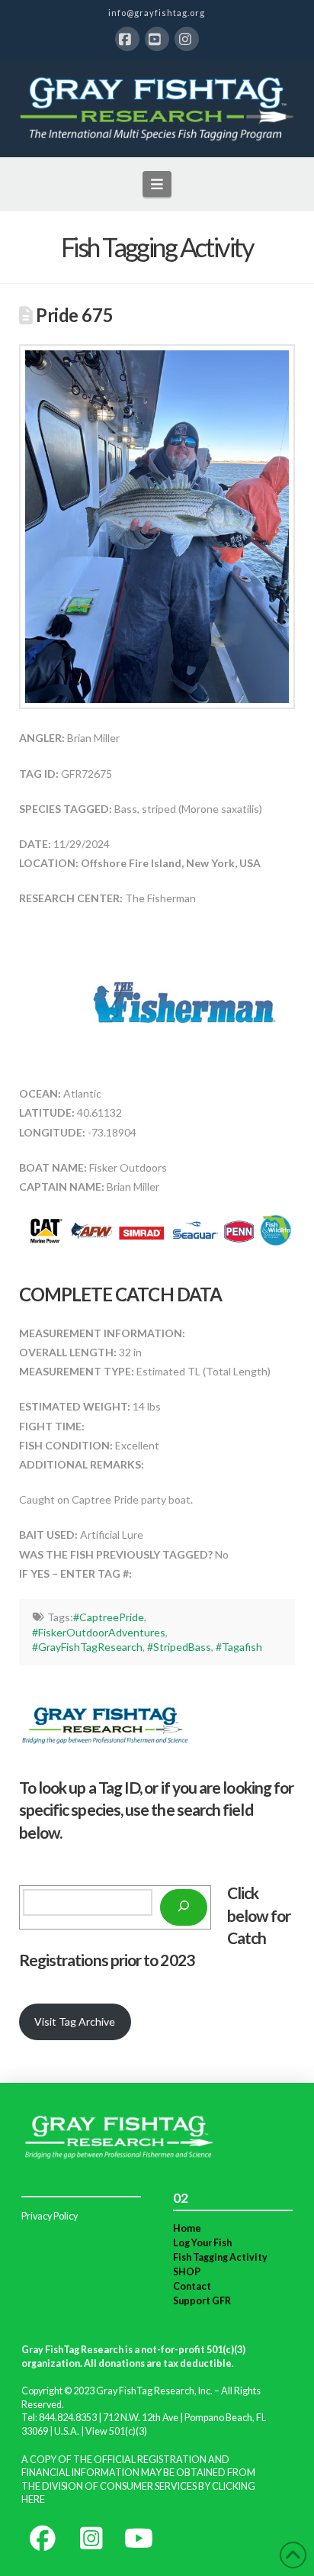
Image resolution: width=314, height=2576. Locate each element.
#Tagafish (239, 1647)
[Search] (184, 1907)
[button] (157, 184)
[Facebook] (127, 39)
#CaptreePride (109, 1617)
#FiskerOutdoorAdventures (99, 1632)
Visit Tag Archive (75, 2021)
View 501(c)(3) (116, 2431)
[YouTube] (157, 39)
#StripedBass (179, 1647)
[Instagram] (187, 39)
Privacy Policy (50, 2216)
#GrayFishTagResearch (87, 1647)
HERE (33, 2499)
